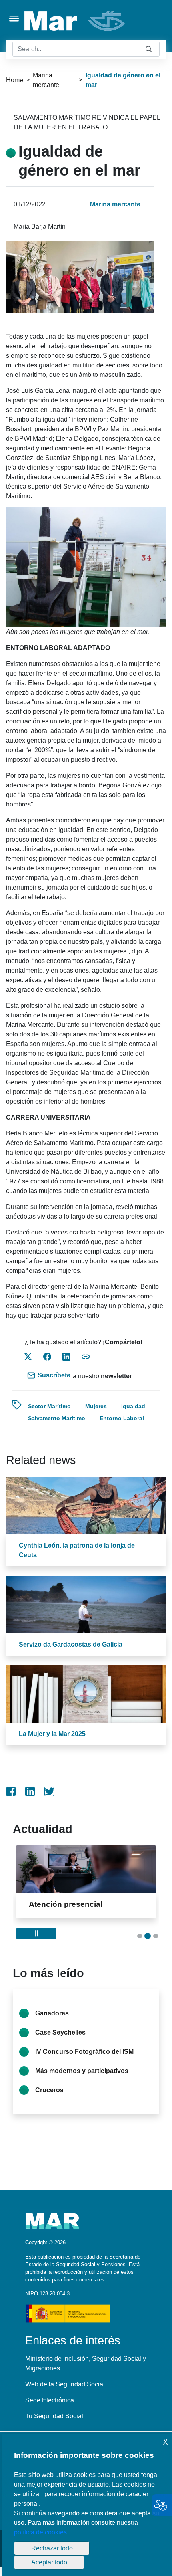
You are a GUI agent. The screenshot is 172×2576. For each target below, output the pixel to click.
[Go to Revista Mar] (75, 21)
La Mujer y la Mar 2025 (52, 1734)
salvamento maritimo (57, 1418)
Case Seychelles (60, 2032)
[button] (140, 1936)
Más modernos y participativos (82, 2071)
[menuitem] (11, 1791)
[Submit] (149, 49)
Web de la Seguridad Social (65, 2384)
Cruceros (49, 2090)
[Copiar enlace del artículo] (86, 1357)
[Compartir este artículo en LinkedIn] (66, 1357)
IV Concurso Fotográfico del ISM (84, 2052)
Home (15, 80)
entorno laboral (122, 1418)
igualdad (133, 1406)
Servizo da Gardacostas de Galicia (71, 1644)
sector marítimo (49, 1406)
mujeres (96, 1406)
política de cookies (40, 2532)
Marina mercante (46, 80)
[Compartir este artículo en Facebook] (47, 1357)
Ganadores (52, 2013)
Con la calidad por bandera (89, 1904)
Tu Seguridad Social (54, 2416)
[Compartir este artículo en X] (28, 1357)
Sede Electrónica (50, 2400)
